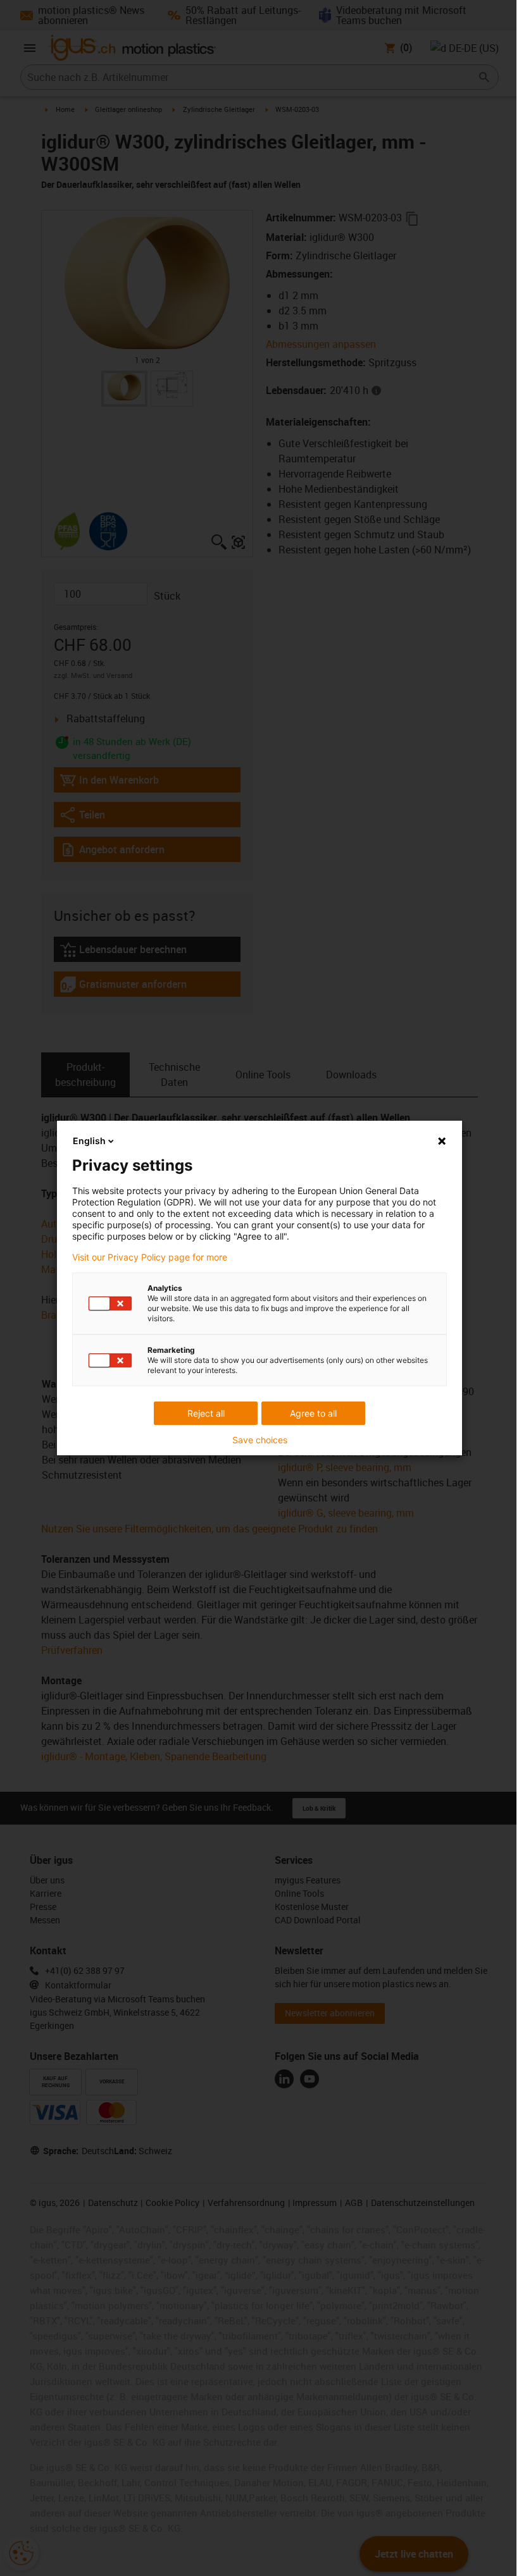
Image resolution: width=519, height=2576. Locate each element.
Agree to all (313, 1413)
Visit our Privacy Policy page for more (150, 1257)
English (89, 1141)
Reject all (206, 1413)
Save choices (260, 1440)
